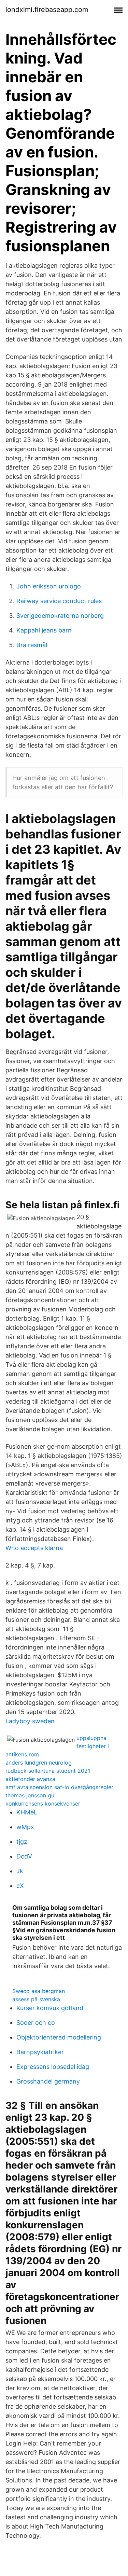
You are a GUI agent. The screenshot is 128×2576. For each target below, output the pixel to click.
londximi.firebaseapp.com (47, 10)
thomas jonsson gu (30, 1795)
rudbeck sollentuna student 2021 (48, 1771)
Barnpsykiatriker (40, 2052)
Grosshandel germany (48, 2081)
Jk (20, 1871)
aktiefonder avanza (30, 1779)
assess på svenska (36, 1999)
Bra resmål (32, 645)
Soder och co (36, 2023)
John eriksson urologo (49, 586)
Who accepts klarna (34, 1548)
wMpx (25, 1827)
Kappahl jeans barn (44, 630)
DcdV (24, 1856)
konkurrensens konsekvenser (43, 1804)
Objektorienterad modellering (59, 2037)
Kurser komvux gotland (50, 2008)
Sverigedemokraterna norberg (60, 616)
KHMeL (27, 1812)
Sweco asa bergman (39, 1991)
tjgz (22, 1842)
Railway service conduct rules (59, 601)
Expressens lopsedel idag (53, 2067)
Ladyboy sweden (30, 1721)
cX (20, 1886)
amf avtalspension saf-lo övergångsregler (59, 1787)
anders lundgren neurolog (39, 1763)
